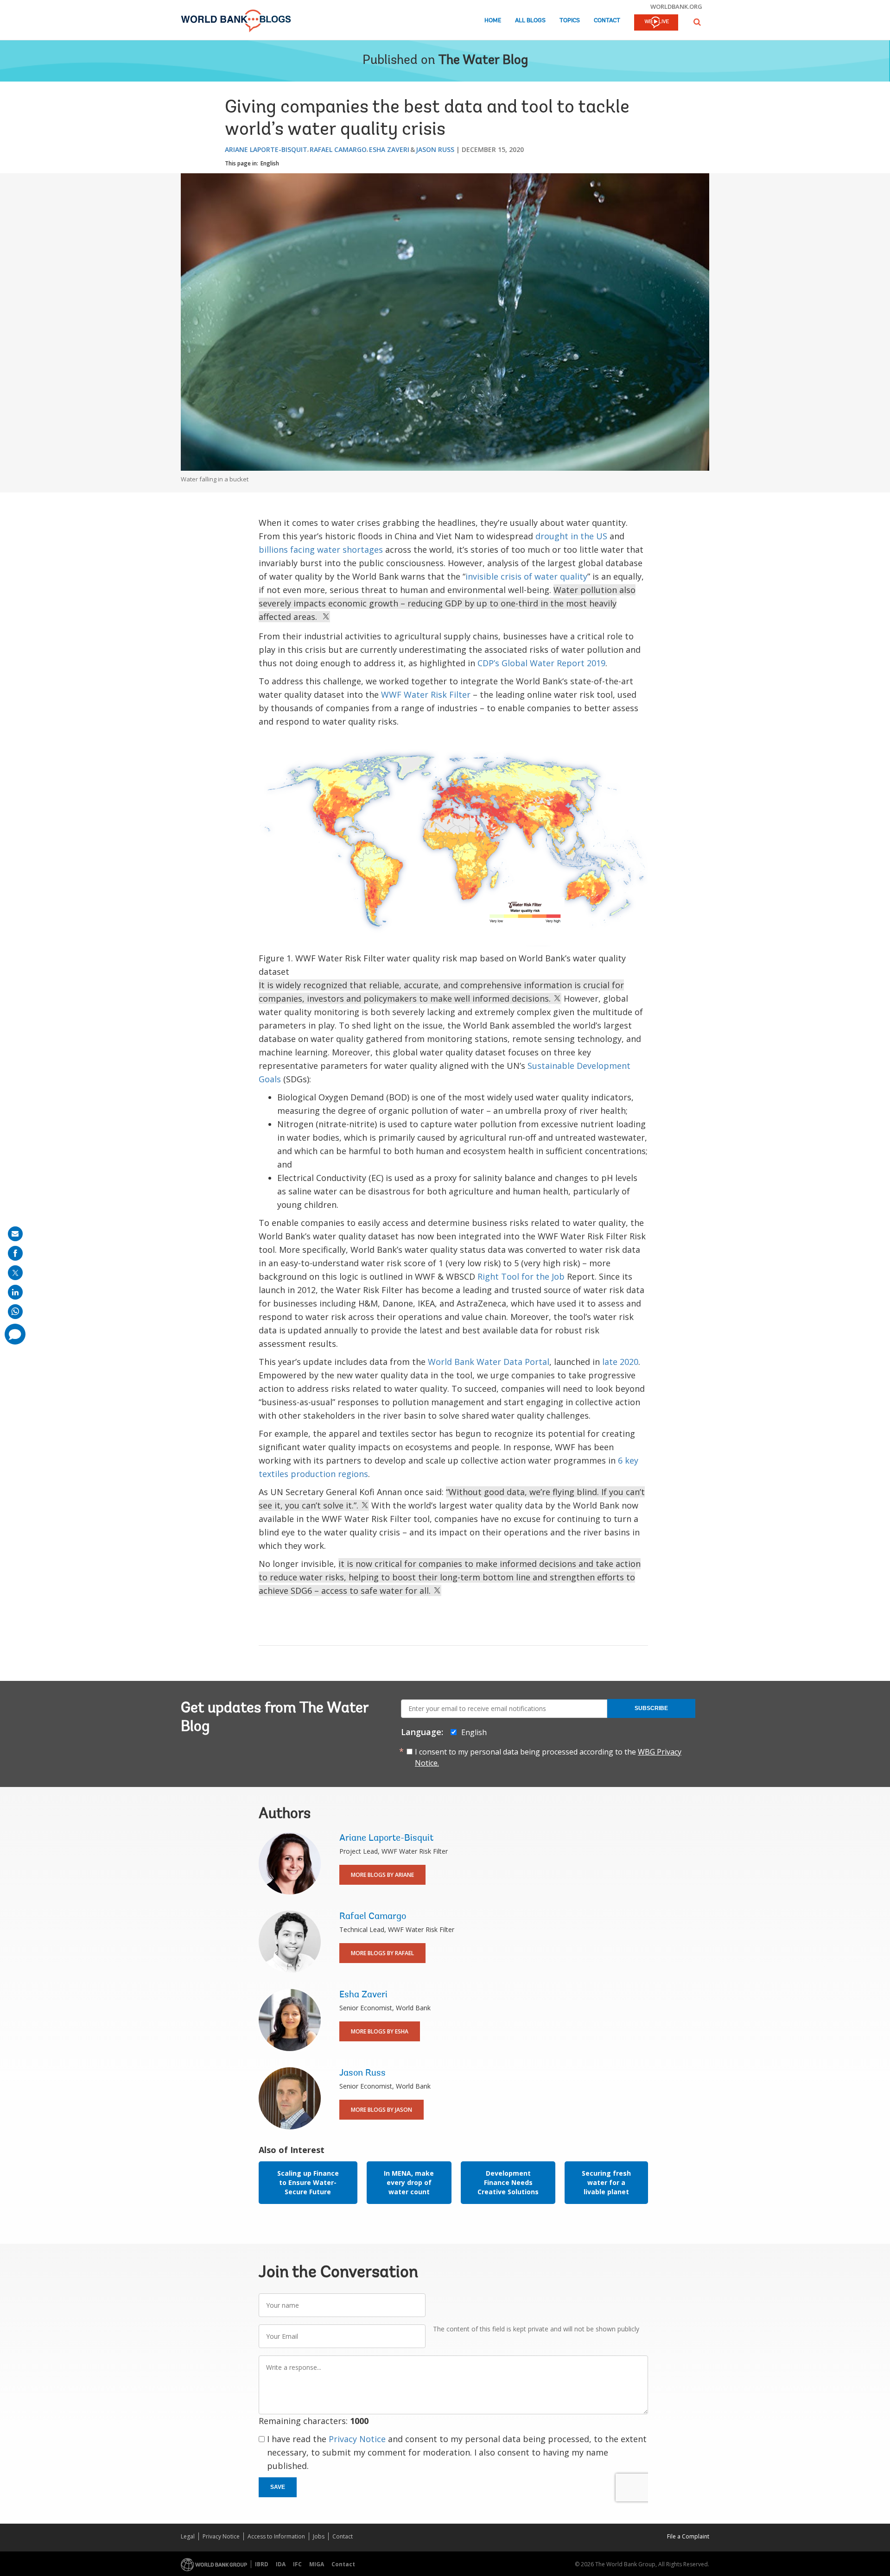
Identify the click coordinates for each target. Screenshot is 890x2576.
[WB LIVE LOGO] (656, 23)
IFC (297, 2564)
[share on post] (15, 1273)
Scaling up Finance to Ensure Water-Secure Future (308, 2182)
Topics (570, 21)
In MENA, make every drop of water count (409, 2182)
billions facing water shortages (321, 549)
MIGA (317, 2564)
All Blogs (530, 21)
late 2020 (620, 1362)
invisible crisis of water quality (526, 576)
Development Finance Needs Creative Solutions (508, 2182)
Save (278, 2487)
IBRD (262, 2564)
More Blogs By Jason (381, 2110)
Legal (188, 2536)
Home (493, 21)
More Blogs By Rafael (382, 1953)
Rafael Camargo (338, 149)
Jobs (319, 2536)
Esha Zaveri (389, 149)
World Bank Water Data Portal (489, 1362)
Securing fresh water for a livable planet (606, 2182)
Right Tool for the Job (521, 1276)
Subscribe (651, 1708)
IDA (281, 2564)
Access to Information (276, 2536)
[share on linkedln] (15, 1292)
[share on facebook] (15, 1253)
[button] (697, 22)
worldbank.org (676, 6)
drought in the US (571, 536)
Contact (607, 21)
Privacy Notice (357, 2439)
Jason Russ (435, 149)
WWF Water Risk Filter (426, 695)
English (270, 163)
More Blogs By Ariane (382, 1875)
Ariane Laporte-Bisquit (266, 149)
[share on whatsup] (15, 1312)
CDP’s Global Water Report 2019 (541, 663)
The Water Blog (483, 61)
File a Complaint (688, 2536)
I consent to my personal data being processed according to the (548, 1757)
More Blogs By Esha (380, 2031)
